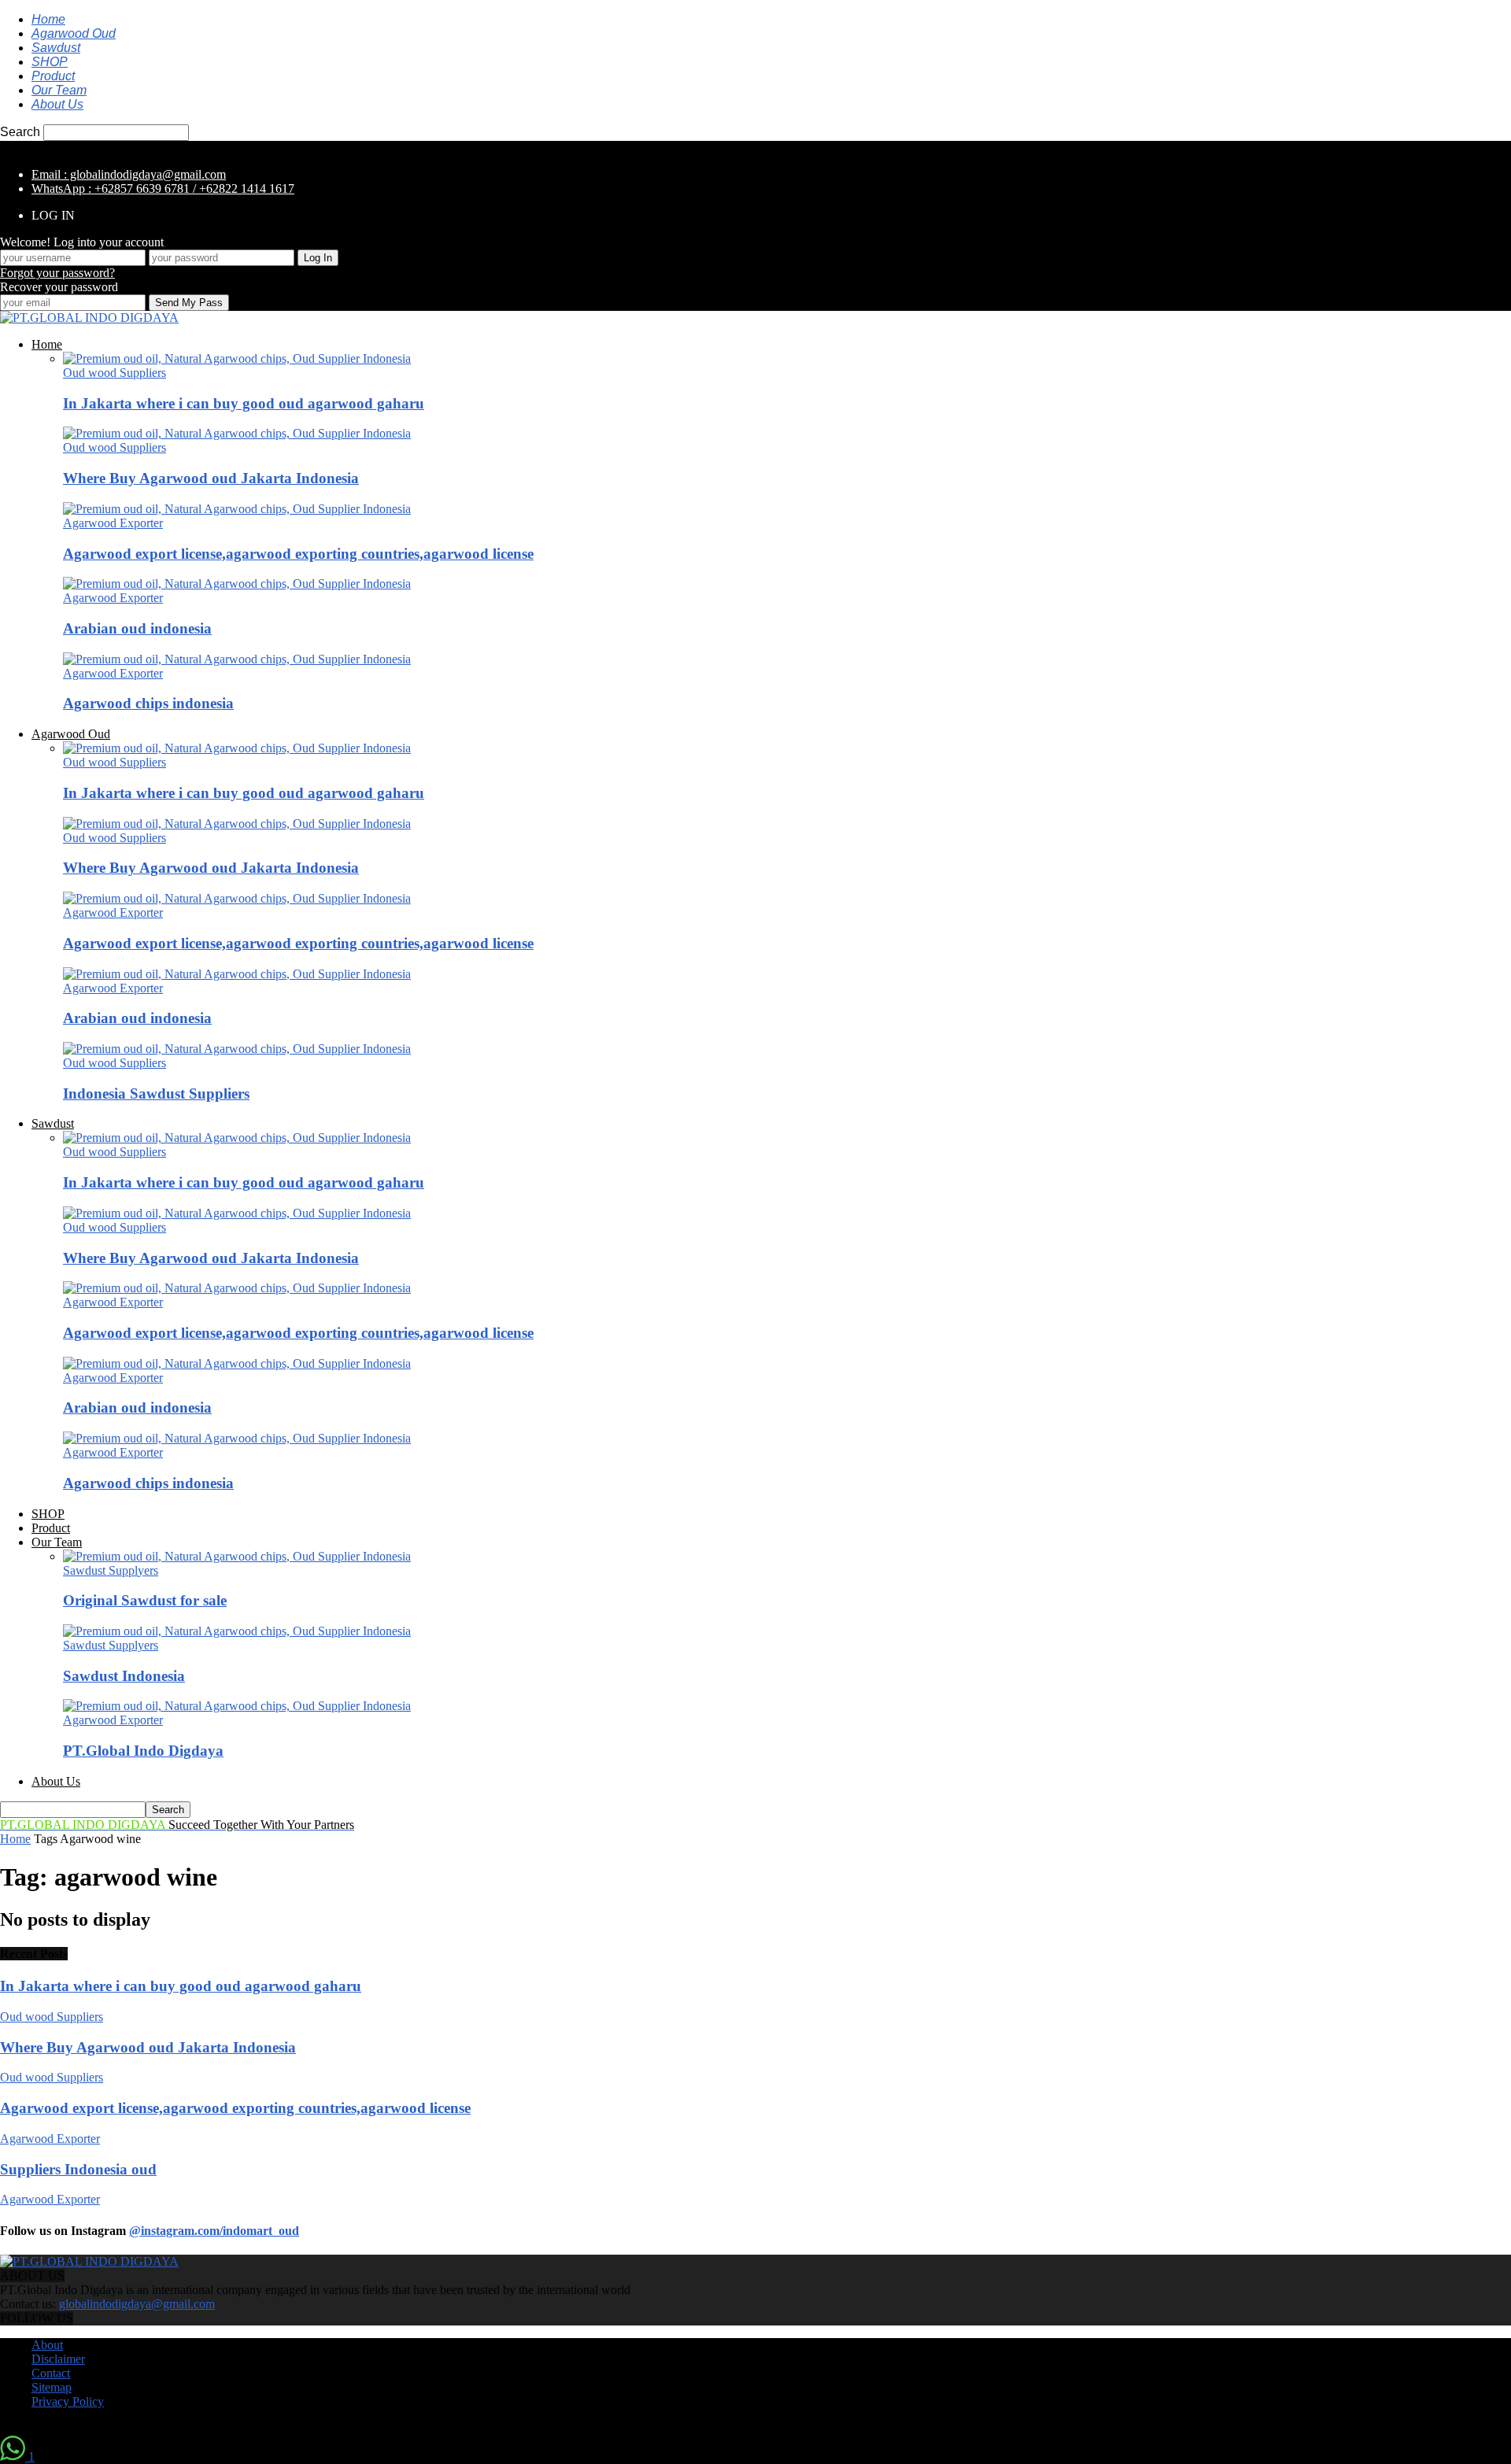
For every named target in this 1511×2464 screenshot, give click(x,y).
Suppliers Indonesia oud (78, 2169)
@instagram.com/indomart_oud (214, 2231)
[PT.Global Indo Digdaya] (237, 1706)
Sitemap (52, 2387)
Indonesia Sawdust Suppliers (156, 1093)
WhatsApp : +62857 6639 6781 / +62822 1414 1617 (163, 188)
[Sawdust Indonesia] (237, 1631)
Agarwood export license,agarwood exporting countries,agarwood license (298, 554)
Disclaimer (58, 2359)
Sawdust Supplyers (111, 1570)
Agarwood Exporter (113, 523)
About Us (57, 104)
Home (48, 19)
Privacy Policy (68, 2401)
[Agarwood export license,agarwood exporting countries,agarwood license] (237, 509)
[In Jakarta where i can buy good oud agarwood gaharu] (237, 358)
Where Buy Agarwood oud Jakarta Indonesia (211, 478)
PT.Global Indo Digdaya (143, 1751)
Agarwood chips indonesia (148, 703)
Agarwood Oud (74, 33)
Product (53, 76)
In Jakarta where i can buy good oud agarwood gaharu (244, 403)
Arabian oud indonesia (137, 628)
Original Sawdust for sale (145, 1600)
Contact (51, 2373)
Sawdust (56, 48)
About (47, 2345)
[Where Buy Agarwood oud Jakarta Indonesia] (237, 433)
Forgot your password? (57, 273)
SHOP (50, 62)
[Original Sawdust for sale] (237, 1556)
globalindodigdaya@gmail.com (137, 2304)
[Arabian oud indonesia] (237, 584)
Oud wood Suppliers (115, 373)
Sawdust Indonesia (124, 1676)
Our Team (59, 90)
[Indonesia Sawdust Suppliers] (237, 1049)
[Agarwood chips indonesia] (237, 659)
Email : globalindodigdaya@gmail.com (129, 174)
